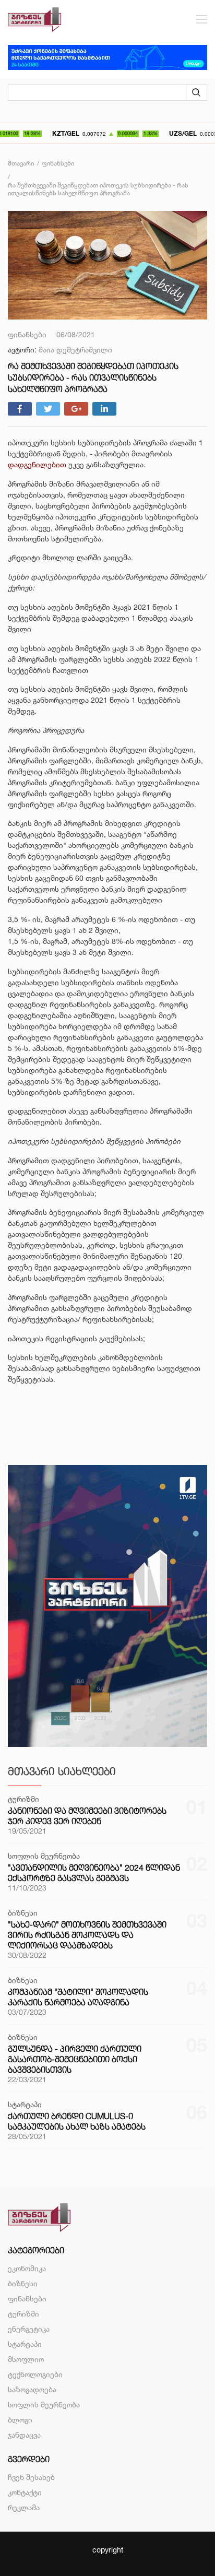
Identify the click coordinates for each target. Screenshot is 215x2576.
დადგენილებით (37, 464)
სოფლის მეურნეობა (44, 2404)
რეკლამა (24, 2507)
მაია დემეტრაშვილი (75, 350)
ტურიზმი (23, 2314)
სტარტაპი (25, 2344)
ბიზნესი (23, 2283)
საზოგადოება (32, 2389)
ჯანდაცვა (24, 2435)
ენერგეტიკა (29, 2329)
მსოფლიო (26, 2359)
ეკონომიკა (27, 2268)
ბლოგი (20, 2420)
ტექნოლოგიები (35, 2374)
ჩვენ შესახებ (31, 2477)
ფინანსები (27, 2299)
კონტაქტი (25, 2492)
